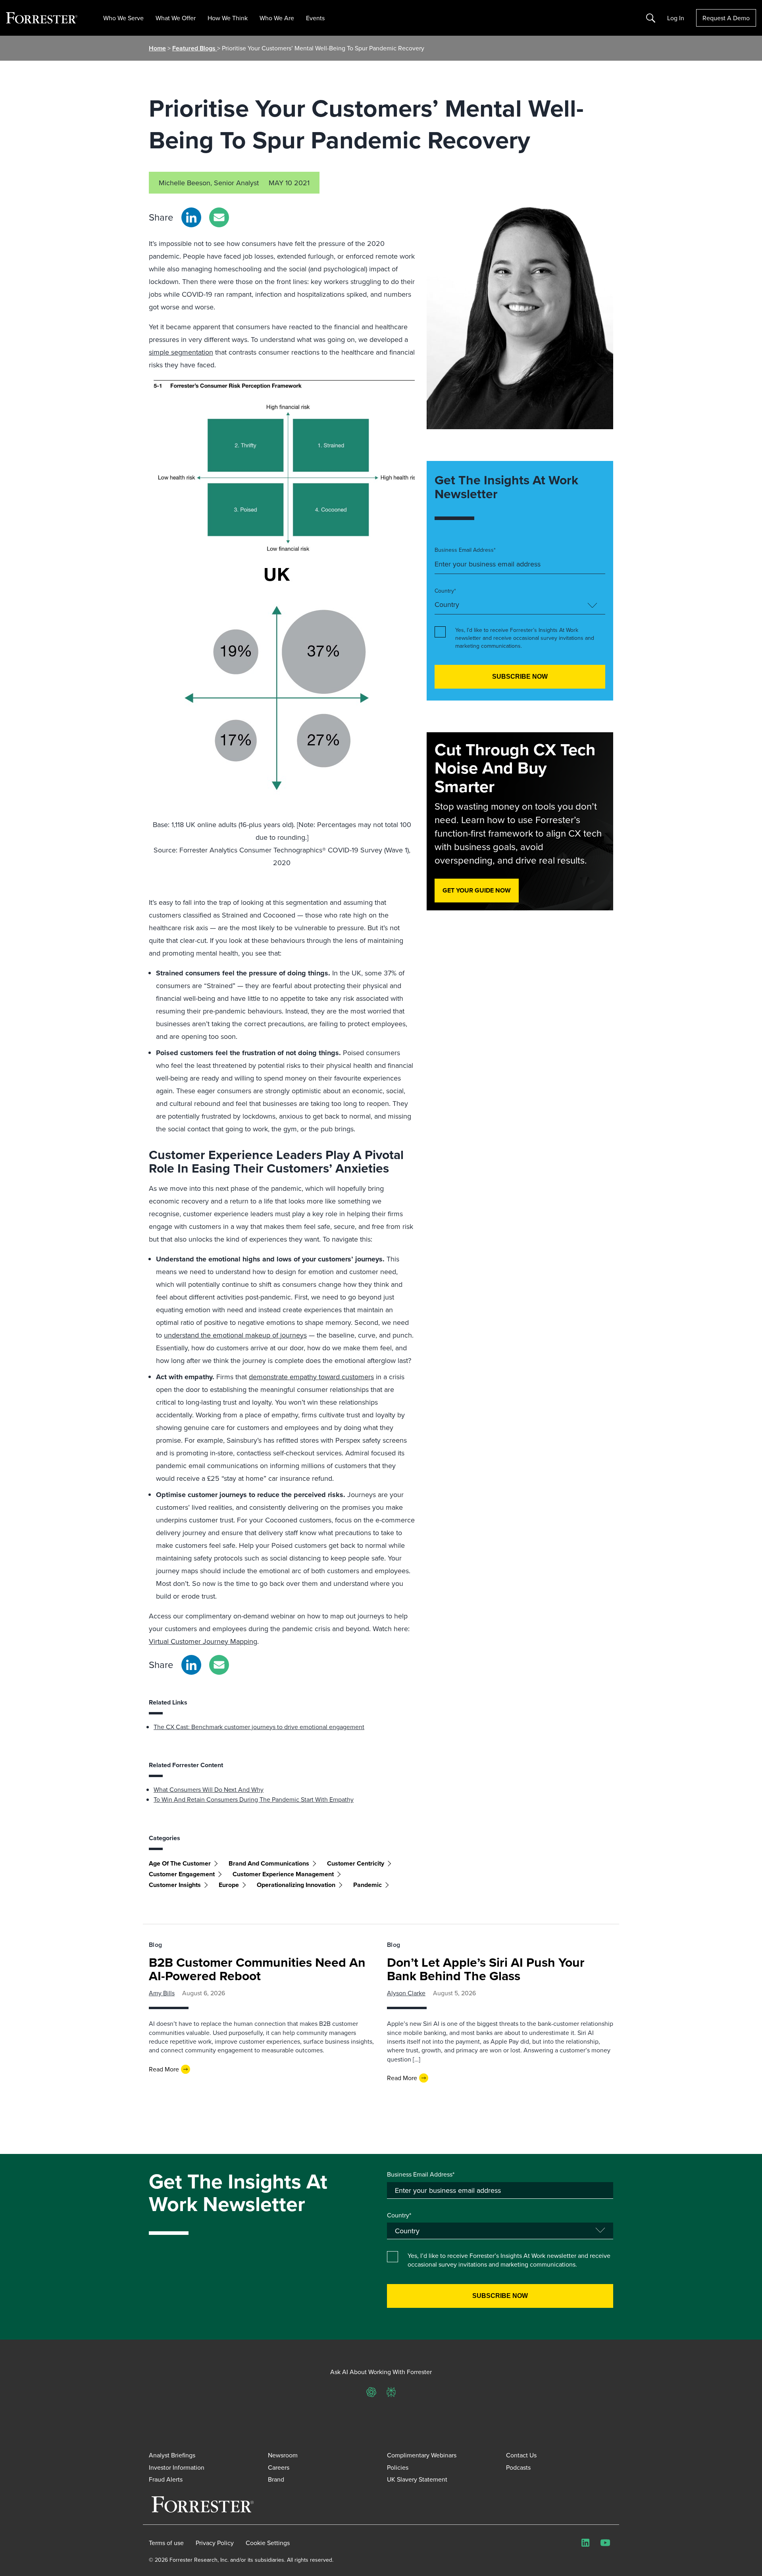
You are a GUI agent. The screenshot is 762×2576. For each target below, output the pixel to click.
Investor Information (177, 2467)
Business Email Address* (465, 550)
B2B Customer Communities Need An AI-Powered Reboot (257, 1969)
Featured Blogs (195, 48)
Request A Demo (726, 18)
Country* (445, 591)
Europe (229, 1885)
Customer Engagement (182, 1874)
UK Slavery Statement (417, 2479)
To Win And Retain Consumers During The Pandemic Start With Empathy (254, 1799)
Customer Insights (175, 1885)
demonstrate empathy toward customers (311, 1377)
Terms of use (166, 2543)
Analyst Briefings (172, 2455)
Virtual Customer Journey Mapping (203, 1641)
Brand (276, 2479)
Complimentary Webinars (422, 2455)
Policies (398, 2467)
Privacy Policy (215, 2543)
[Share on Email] (219, 217)
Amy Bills (162, 1993)
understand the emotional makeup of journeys (235, 1335)
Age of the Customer (180, 1863)
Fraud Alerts (166, 2479)
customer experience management (283, 1874)
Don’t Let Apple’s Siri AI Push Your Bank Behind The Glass (486, 1969)
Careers (279, 2467)
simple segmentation (181, 352)
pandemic (368, 1885)
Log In (676, 18)
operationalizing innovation (296, 1885)
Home (157, 48)
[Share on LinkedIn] (191, 217)
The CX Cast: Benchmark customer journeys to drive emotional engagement (259, 1727)
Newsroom (283, 2455)
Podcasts (518, 2467)
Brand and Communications (269, 1863)
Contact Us (521, 2455)
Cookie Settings (268, 2543)
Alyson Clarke (406, 1993)
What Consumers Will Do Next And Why (209, 1789)
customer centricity (356, 1863)
